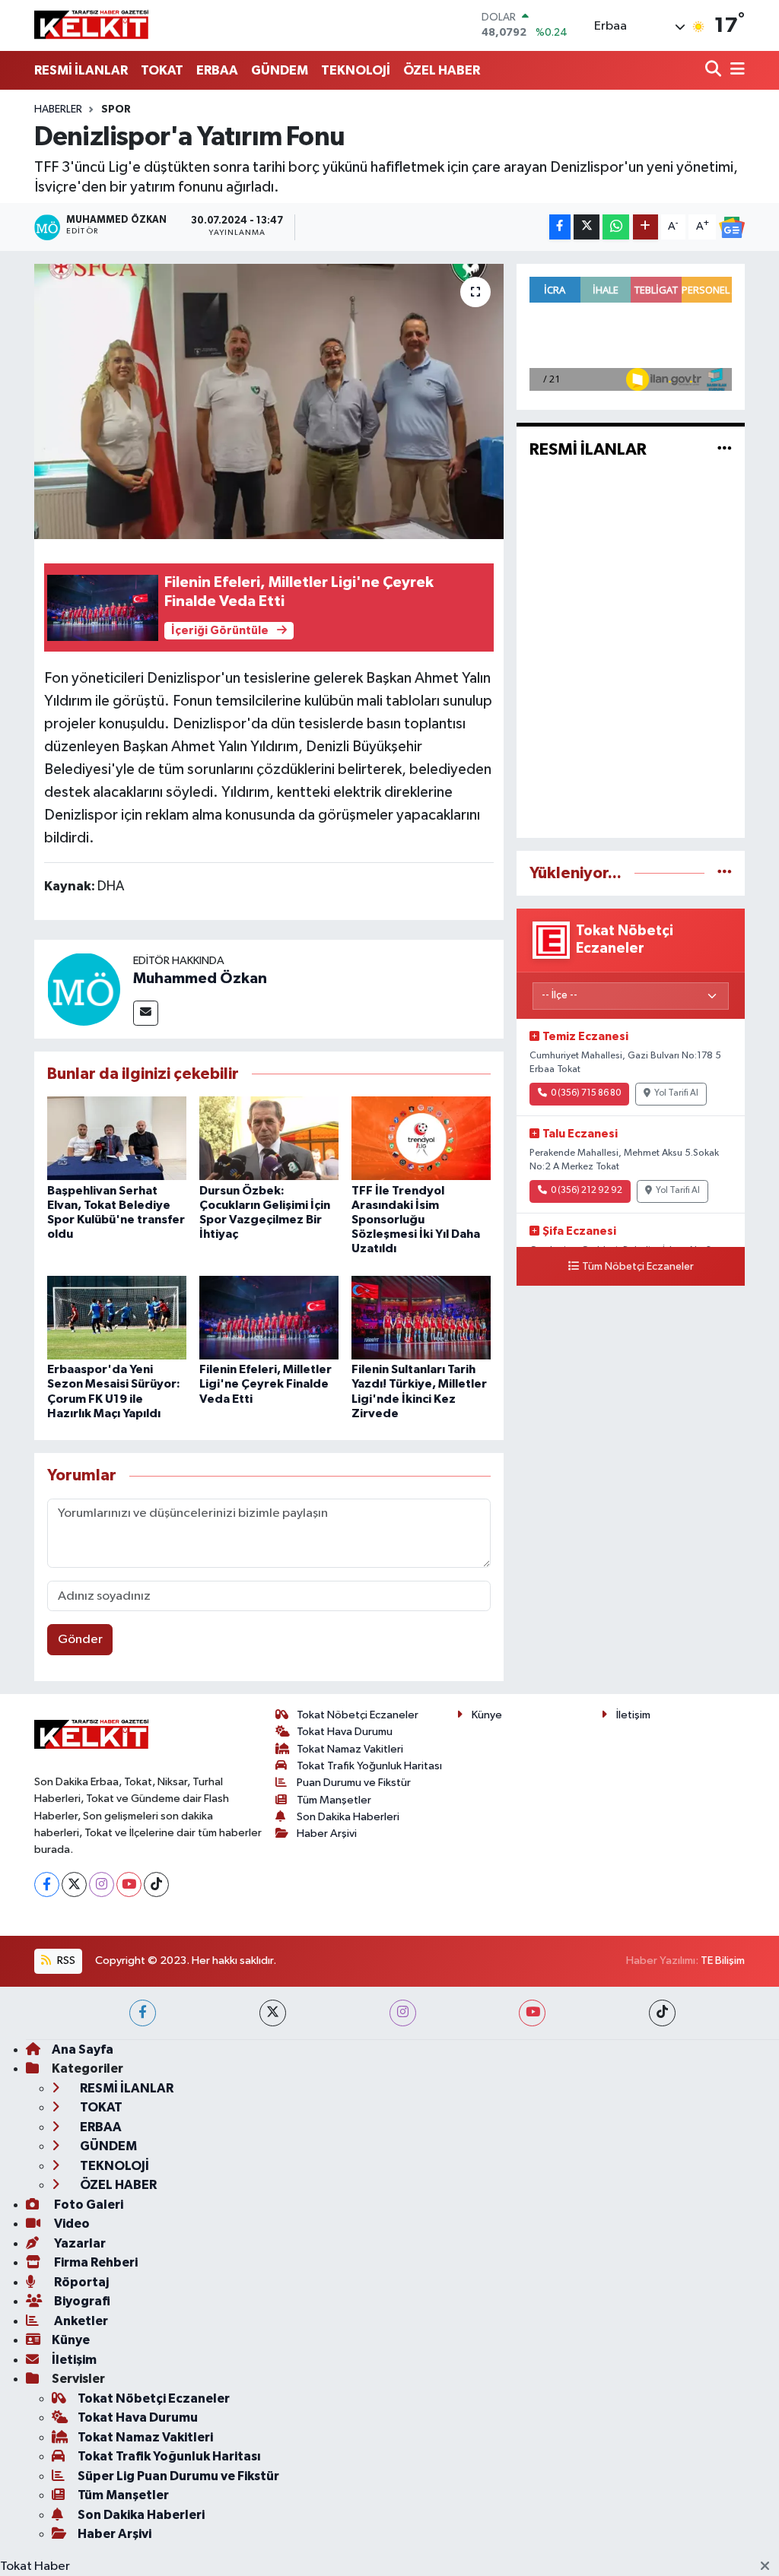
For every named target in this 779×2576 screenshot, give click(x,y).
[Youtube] (129, 1884)
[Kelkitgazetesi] (91, 25)
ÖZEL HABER (442, 70)
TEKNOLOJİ (356, 70)
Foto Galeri (87, 2205)
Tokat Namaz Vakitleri (350, 1749)
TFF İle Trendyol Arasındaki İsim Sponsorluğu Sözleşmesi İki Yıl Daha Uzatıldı (416, 1220)
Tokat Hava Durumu (345, 1732)
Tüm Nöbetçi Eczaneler (638, 1267)
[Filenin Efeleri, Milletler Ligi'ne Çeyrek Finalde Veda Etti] (269, 1317)
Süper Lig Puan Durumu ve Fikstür (178, 2476)
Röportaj (80, 2282)
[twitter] (273, 2013)
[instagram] (403, 2013)
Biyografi (81, 2301)
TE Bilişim (723, 1961)
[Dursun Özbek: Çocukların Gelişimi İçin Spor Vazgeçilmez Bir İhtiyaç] (269, 1138)
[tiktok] (662, 2013)
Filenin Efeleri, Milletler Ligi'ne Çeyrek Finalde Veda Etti (265, 1384)
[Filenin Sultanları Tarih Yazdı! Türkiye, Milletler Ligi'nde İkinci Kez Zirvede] (421, 1317)
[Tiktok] (156, 1884)
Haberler (58, 109)
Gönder (80, 1640)
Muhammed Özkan (200, 979)
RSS (65, 1961)
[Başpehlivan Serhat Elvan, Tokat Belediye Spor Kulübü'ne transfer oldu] (117, 1138)
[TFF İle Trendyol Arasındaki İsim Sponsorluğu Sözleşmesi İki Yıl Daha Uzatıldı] (421, 1138)
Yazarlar (79, 2243)
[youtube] (532, 2013)
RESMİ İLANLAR (81, 70)
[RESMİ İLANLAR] (725, 450)
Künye (487, 1715)
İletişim (633, 1715)
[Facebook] (47, 1884)
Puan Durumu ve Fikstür (354, 1783)
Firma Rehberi (95, 2262)
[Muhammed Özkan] (84, 989)
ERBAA (217, 70)
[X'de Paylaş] (587, 227)
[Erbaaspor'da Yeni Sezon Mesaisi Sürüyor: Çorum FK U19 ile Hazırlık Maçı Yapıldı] (117, 1317)
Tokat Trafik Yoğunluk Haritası (369, 1766)
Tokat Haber (35, 2566)
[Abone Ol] (732, 227)
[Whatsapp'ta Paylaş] (616, 227)
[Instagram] (102, 1884)
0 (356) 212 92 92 (587, 1191)
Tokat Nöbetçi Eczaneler (358, 1715)
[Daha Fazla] (645, 227)
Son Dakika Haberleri (348, 1817)
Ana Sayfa (83, 2049)
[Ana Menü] (735, 70)
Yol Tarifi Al (676, 1093)
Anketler (80, 2321)
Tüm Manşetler (334, 1800)
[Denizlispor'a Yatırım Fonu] (269, 401)
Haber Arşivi (327, 1834)
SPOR (116, 109)
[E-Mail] (146, 1013)
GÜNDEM (280, 70)
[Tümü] (725, 873)
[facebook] (143, 2013)
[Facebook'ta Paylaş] (560, 227)
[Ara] (715, 70)
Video (71, 2224)
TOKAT (162, 70)
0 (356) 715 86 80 (586, 1093)
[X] (74, 1884)
